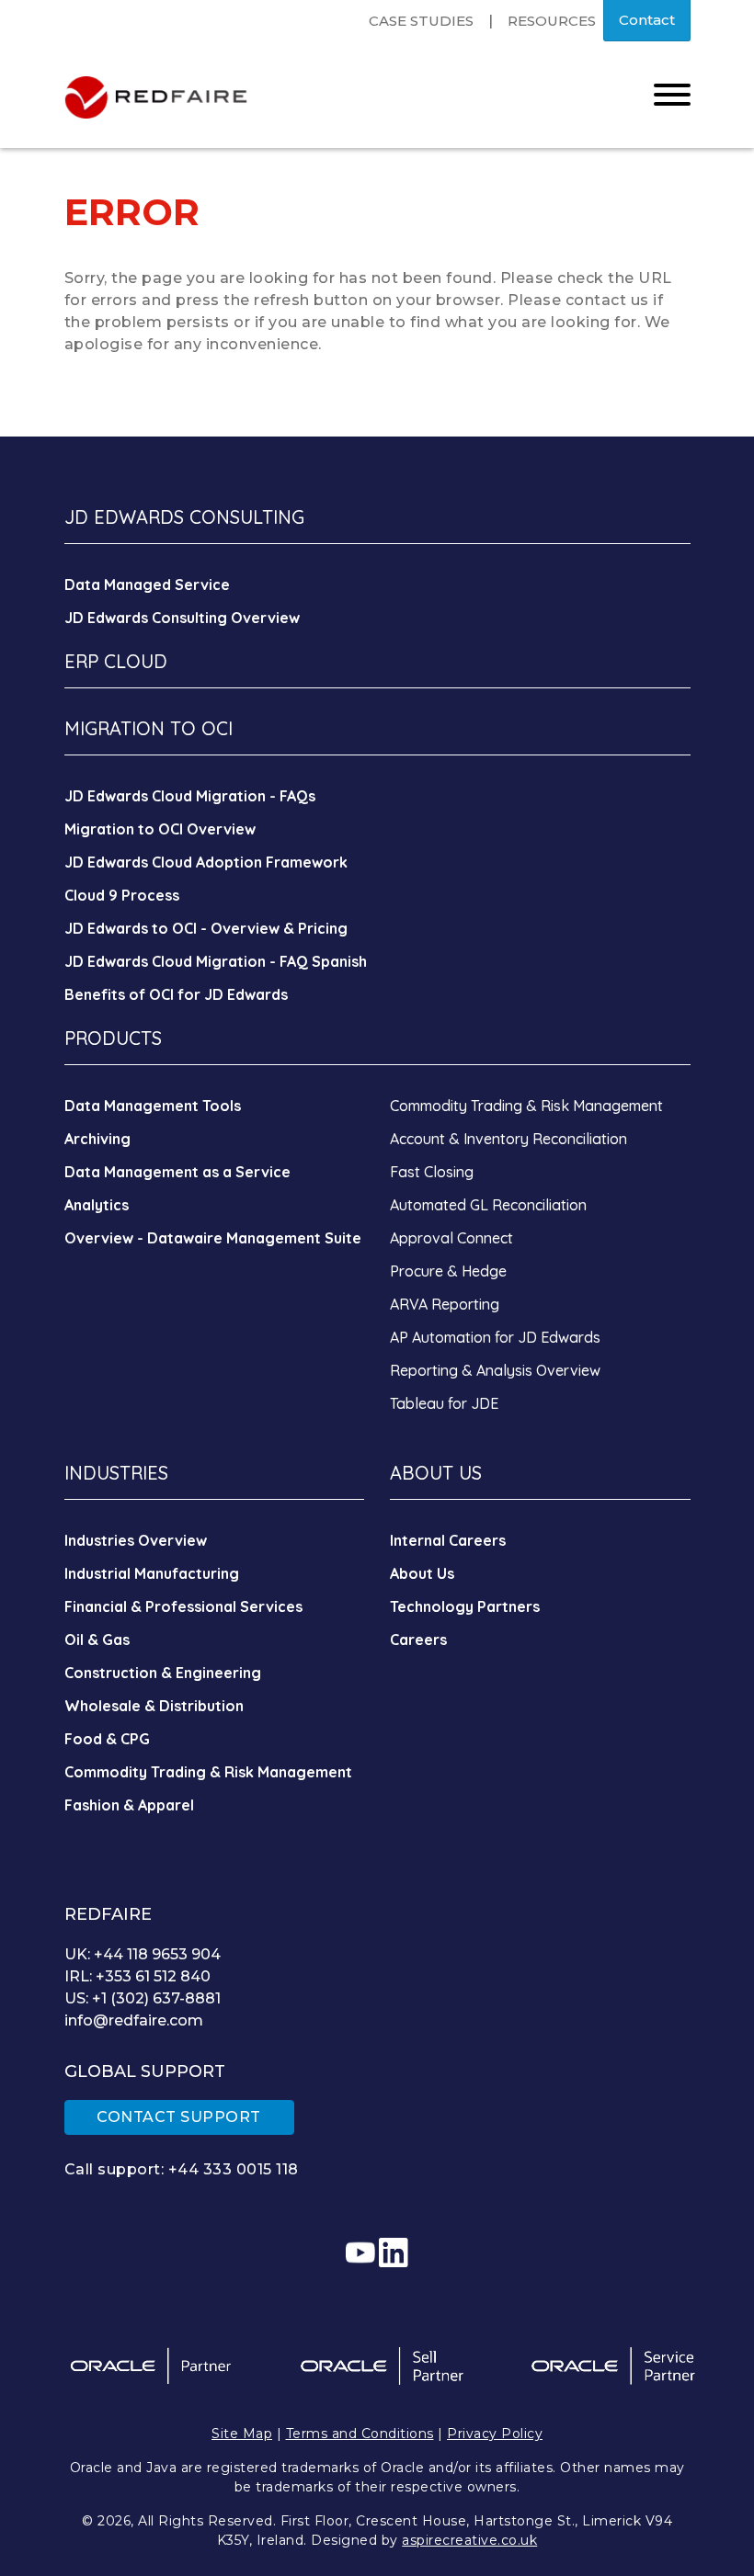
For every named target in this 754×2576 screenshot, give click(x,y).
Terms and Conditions (360, 2434)
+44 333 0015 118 (234, 2169)
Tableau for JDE (444, 1403)
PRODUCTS (113, 1038)
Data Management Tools (153, 1106)
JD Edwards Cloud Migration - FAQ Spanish (216, 961)
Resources (552, 21)
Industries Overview (136, 1540)
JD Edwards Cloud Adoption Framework (206, 862)
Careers (418, 1640)
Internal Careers (448, 1540)
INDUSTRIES (116, 1473)
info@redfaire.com (134, 2020)
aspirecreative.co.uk (469, 2540)
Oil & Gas (97, 1640)
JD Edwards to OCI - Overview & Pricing (206, 928)
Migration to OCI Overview (160, 829)
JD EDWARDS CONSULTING (184, 517)
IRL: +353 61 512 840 (137, 1976)
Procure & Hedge (448, 1271)
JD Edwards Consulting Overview (182, 618)
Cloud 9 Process (122, 895)
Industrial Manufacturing (152, 1573)
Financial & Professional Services (183, 1606)
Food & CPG (107, 1739)
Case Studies (421, 21)
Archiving (97, 1139)
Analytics (97, 1205)
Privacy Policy (495, 2434)
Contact (647, 20)
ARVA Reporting (445, 1304)
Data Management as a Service (177, 1172)
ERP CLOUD (116, 661)
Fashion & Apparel (129, 1805)
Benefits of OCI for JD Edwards (176, 994)
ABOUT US (436, 1473)
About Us (422, 1573)
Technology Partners (465, 1606)
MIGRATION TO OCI (149, 728)
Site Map (242, 2434)
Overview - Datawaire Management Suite (213, 1238)
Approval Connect (451, 1238)
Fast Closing (432, 1172)
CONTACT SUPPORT (179, 2117)
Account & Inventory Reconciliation (508, 1139)
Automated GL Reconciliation (488, 1205)
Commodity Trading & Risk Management (526, 1106)
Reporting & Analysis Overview (495, 1370)
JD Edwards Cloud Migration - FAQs (190, 796)
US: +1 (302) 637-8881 (143, 1998)
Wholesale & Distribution (154, 1706)
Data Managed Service (147, 584)
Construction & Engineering (163, 1673)
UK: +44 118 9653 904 (143, 1954)
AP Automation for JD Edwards (495, 1337)
